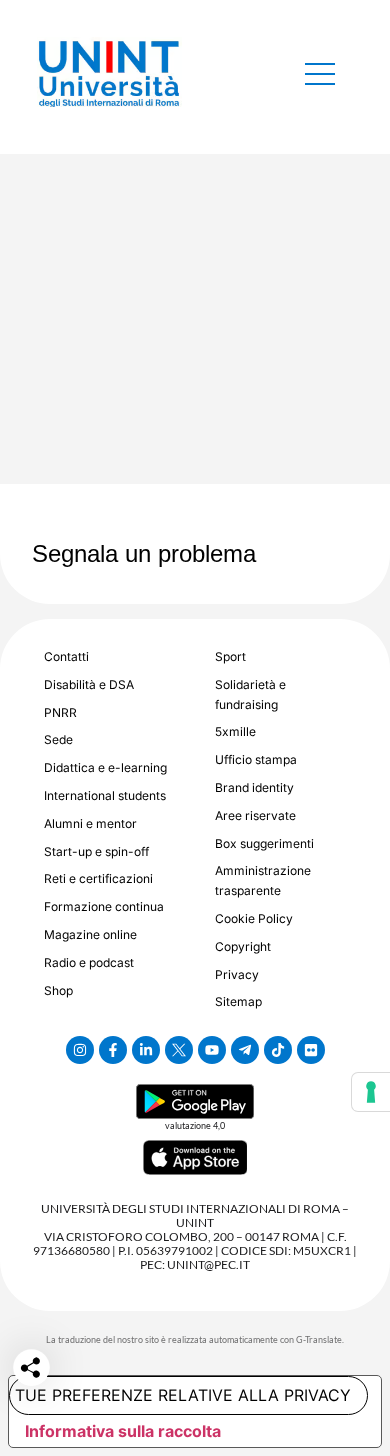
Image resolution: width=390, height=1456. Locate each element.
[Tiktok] (278, 1050)
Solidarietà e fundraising (250, 694)
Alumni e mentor (90, 823)
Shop (58, 990)
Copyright (243, 946)
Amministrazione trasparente (263, 880)
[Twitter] (179, 1050)
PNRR (60, 712)
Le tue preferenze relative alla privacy (180, 1395)
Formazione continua (104, 906)
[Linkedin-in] (146, 1050)
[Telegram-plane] (245, 1050)
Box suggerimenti (264, 843)
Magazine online (90, 934)
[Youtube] (212, 1050)
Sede (58, 739)
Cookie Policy (254, 918)
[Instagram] (80, 1050)
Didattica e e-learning (105, 767)
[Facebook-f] (113, 1050)
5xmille (235, 731)
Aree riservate (255, 815)
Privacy (237, 974)
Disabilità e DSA (89, 684)
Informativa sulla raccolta (123, 1431)
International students (105, 795)
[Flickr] (311, 1050)
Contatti (66, 656)
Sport (230, 656)
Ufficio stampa (256, 759)
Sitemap (238, 1001)
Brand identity (254, 787)
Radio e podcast (89, 962)
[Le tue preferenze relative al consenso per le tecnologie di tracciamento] (371, 1092)
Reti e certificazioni (98, 878)
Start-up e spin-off (96, 851)
